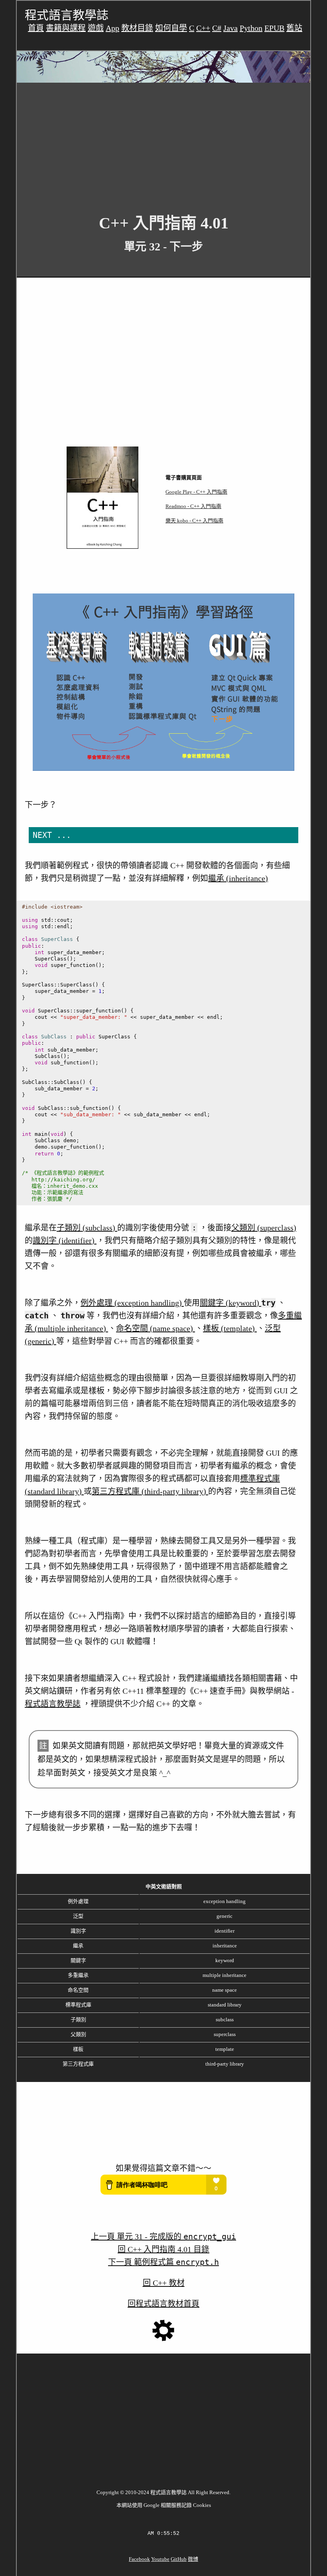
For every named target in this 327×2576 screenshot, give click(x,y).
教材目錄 (137, 28)
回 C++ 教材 (164, 2283)
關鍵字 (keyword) (230, 1303)
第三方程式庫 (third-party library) (150, 1491)
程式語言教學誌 (53, 1704)
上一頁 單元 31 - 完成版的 (163, 2237)
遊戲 (96, 28)
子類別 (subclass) (87, 1228)
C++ (203, 28)
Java (230, 28)
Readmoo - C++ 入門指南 (193, 506)
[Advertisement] (163, 142)
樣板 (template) (230, 1328)
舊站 (294, 28)
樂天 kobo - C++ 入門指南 (194, 521)
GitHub (179, 2559)
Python (251, 28)
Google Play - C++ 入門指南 (196, 492)
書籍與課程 (66, 28)
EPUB (274, 28)
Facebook (139, 2559)
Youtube (160, 2559)
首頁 (36, 28)
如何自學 (171, 28)
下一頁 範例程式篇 (163, 2262)
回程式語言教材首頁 (163, 2304)
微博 (193, 2559)
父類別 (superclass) (264, 1228)
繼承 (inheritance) (238, 878)
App (112, 28)
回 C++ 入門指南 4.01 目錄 (163, 2249)
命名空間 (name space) (156, 1328)
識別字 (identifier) (65, 1240)
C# (217, 28)
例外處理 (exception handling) (132, 1303)
